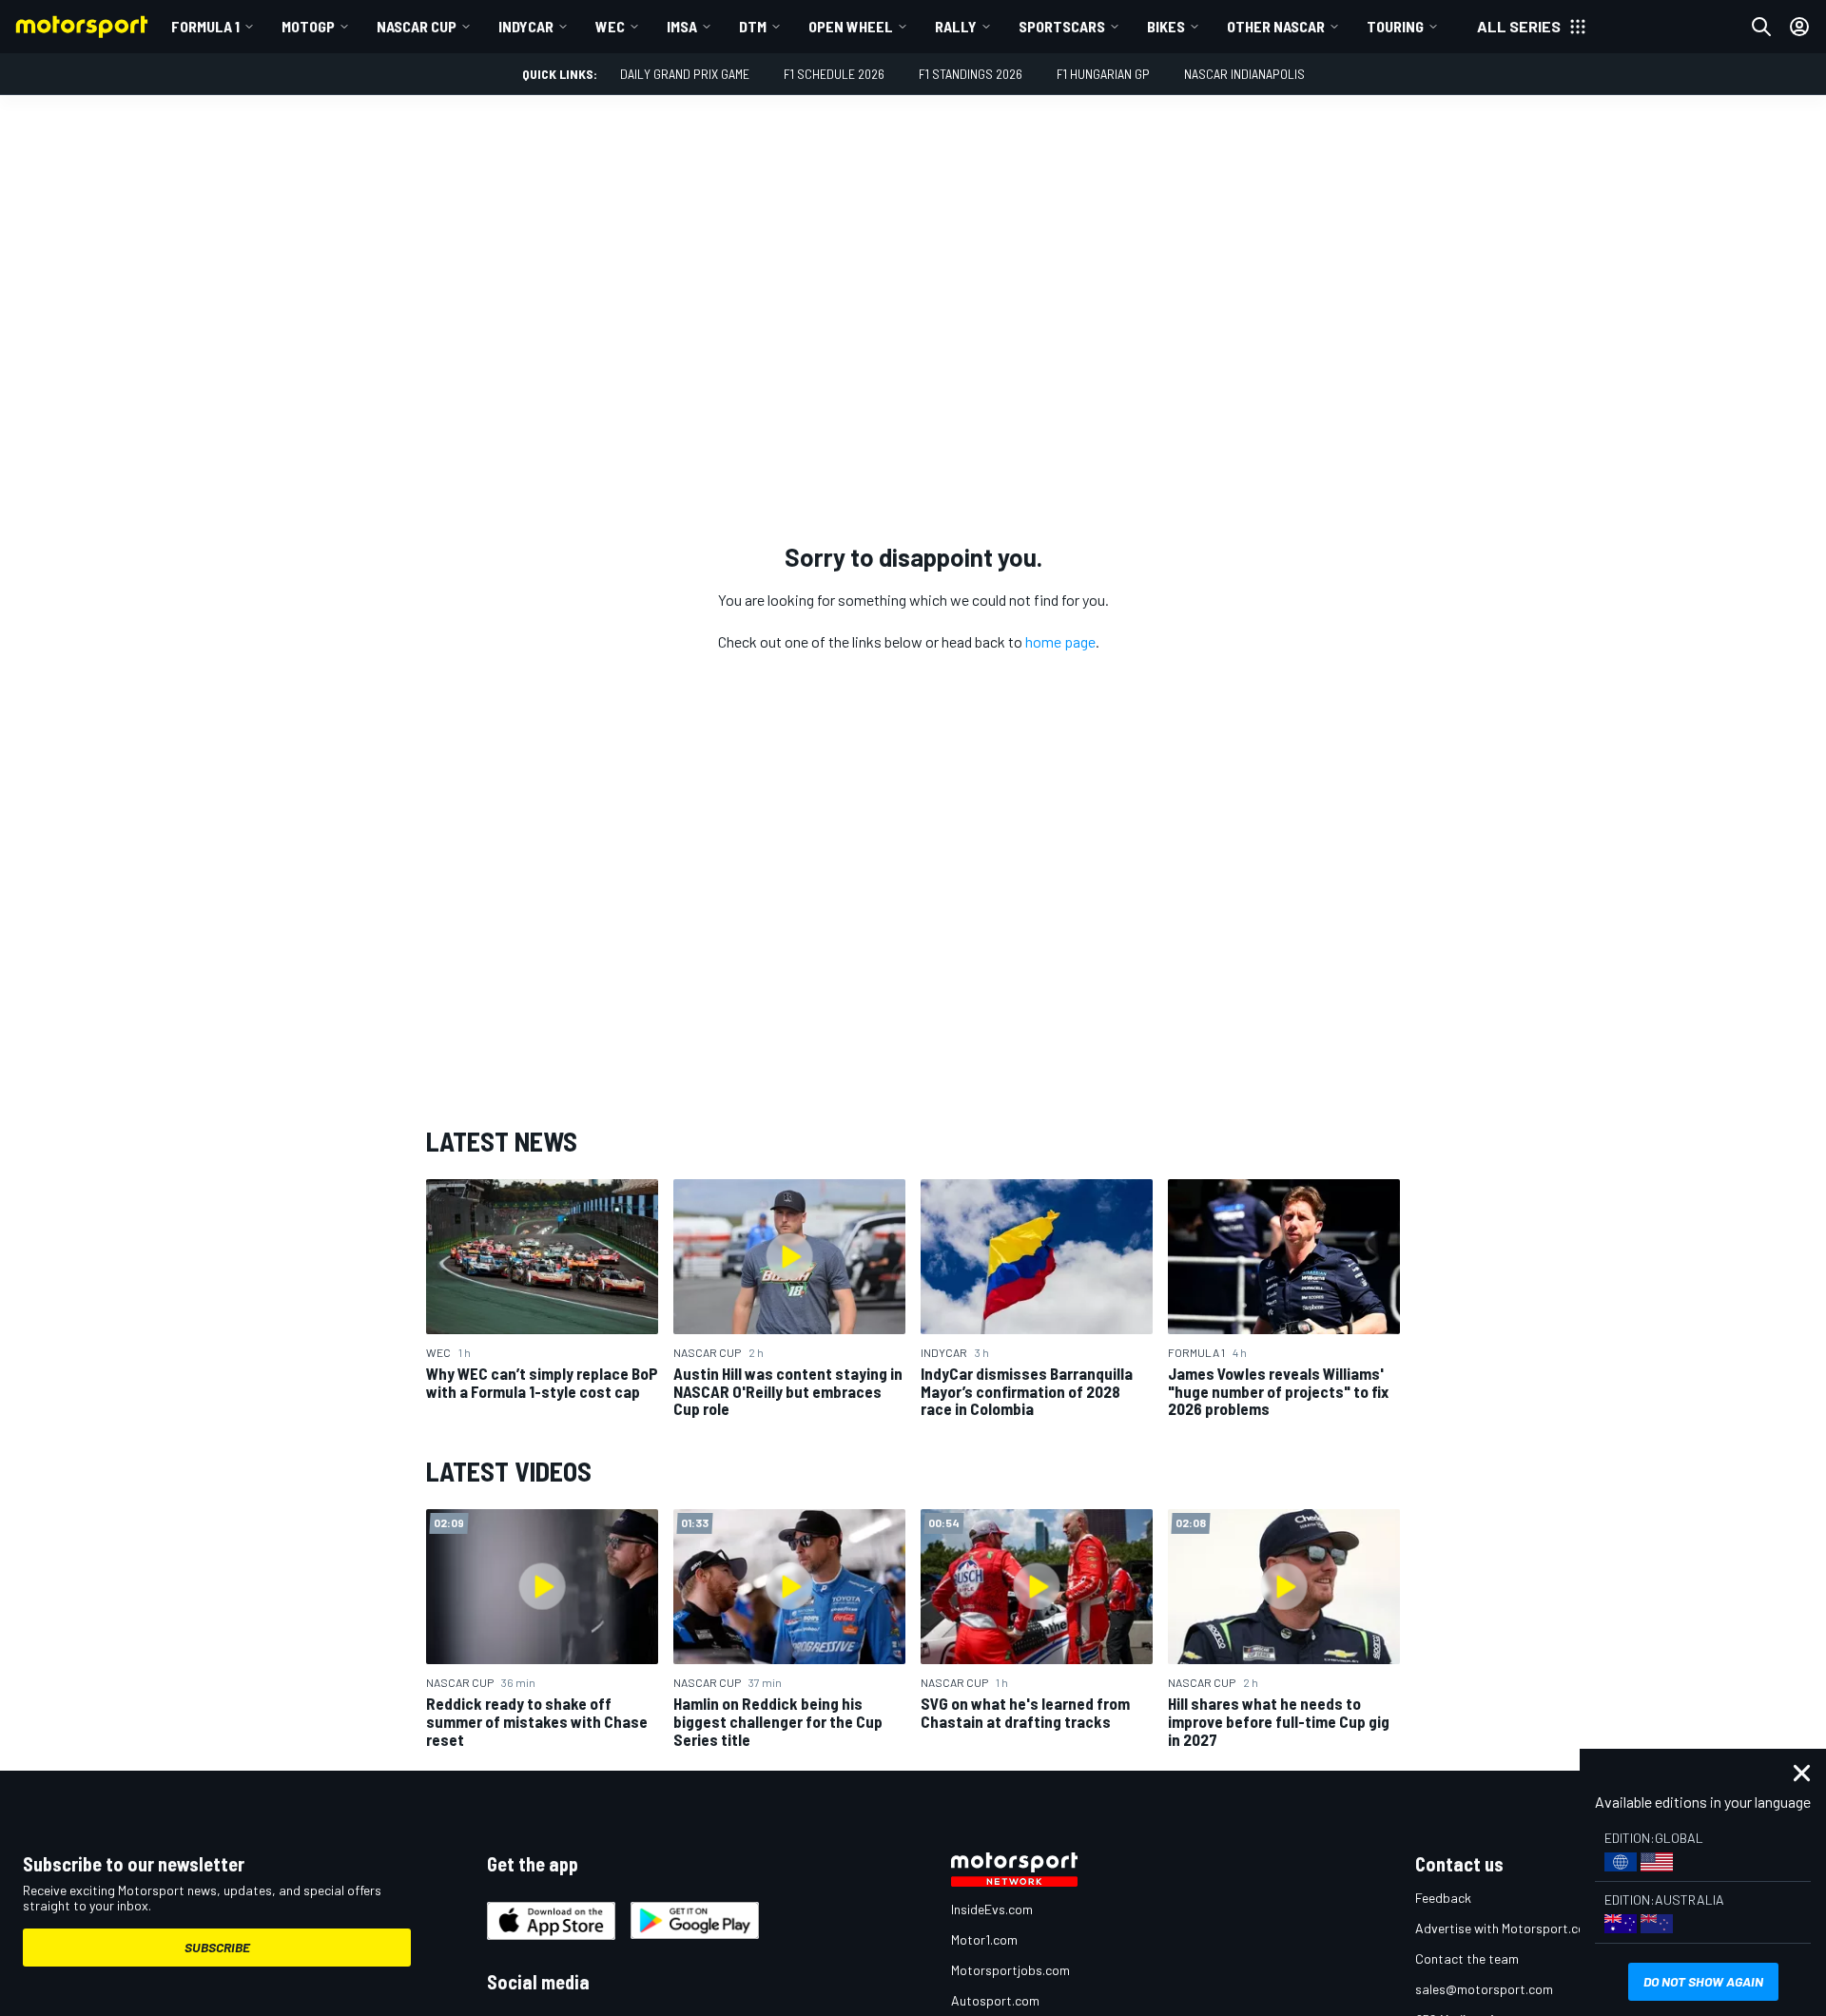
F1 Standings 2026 (971, 74)
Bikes (1166, 26)
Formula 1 (205, 26)
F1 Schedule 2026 (834, 74)
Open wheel (851, 26)
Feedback (1443, 1898)
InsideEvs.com (992, 1909)
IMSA (682, 26)
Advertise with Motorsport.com (1505, 1928)
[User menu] (1799, 27)
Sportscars (1062, 26)
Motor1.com (984, 1939)
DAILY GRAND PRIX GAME (685, 74)
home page (1060, 641)
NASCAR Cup (417, 26)
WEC (610, 26)
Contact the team (1467, 1958)
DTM (753, 26)
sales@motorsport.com (1484, 1989)
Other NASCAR (1276, 26)
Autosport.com (995, 2000)
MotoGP (308, 26)
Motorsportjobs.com (1010, 1970)
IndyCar (526, 26)
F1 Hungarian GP (1103, 74)
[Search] (1761, 27)
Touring (1395, 26)
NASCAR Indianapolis (1244, 74)
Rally (956, 26)
